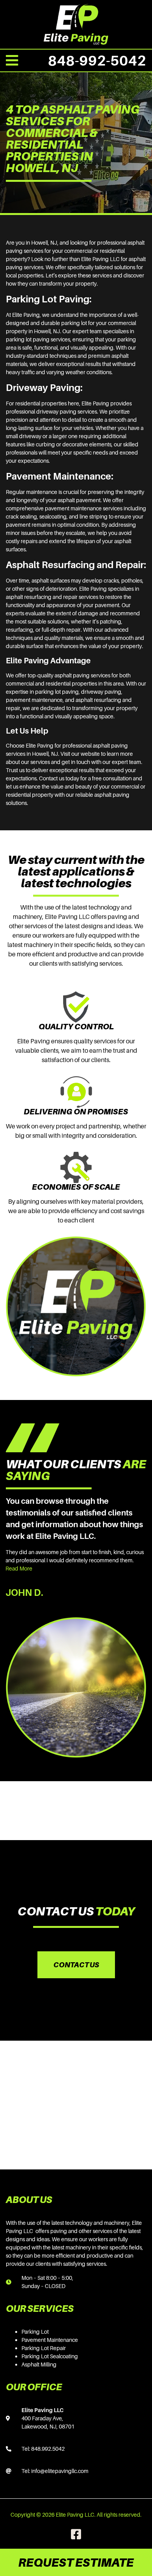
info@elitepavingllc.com (60, 2471)
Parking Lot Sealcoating (50, 2356)
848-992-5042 (97, 60)
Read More (19, 1568)
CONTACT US (76, 1965)
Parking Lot (35, 2332)
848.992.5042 (48, 2449)
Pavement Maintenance (50, 2340)
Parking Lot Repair (44, 2348)
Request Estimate (76, 2562)
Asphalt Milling (39, 2364)
